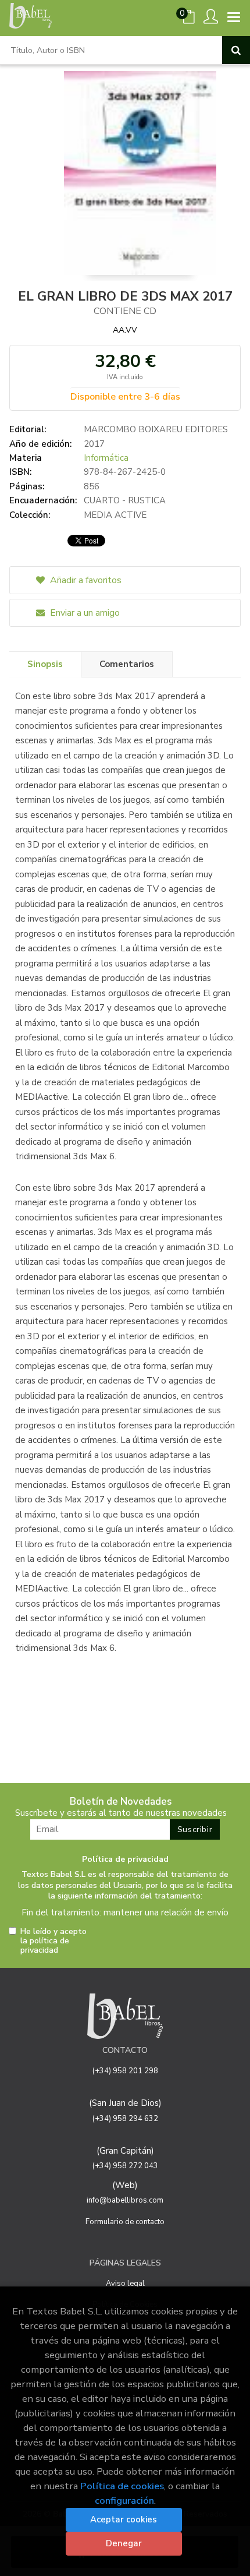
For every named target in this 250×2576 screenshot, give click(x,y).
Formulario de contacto (125, 2222)
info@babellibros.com (125, 2200)
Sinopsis (45, 664)
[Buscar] (236, 50)
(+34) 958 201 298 (125, 2071)
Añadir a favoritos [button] (85, 580)
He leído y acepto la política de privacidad (53, 1941)
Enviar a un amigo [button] (84, 613)
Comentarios (127, 664)
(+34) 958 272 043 (125, 2166)
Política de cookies (122, 2486)
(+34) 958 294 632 (125, 2119)
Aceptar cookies (124, 2519)
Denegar (124, 2543)
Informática (106, 458)
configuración (124, 2501)
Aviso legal (125, 2284)
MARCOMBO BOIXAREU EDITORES (156, 429)
